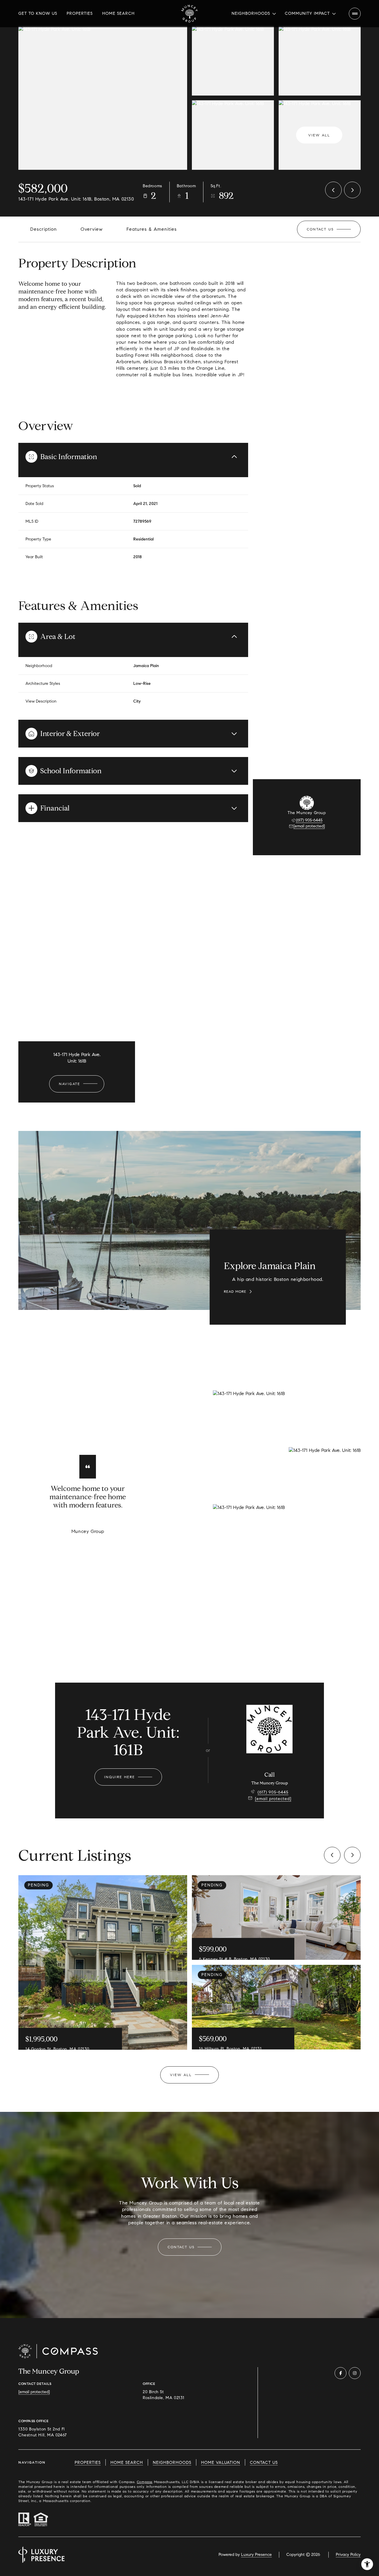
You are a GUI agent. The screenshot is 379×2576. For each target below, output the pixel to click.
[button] (329, 229)
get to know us (38, 13)
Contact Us (264, 2463)
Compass (145, 2482)
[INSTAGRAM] (355, 2373)
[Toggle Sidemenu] (355, 14)
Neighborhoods (172, 2463)
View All (319, 135)
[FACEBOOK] (341, 2373)
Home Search (118, 13)
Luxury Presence (256, 2555)
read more (235, 1292)
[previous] (332, 1855)
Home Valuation (221, 2463)
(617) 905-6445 (309, 820)
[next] (352, 1855)
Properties (80, 13)
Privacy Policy (348, 2555)
